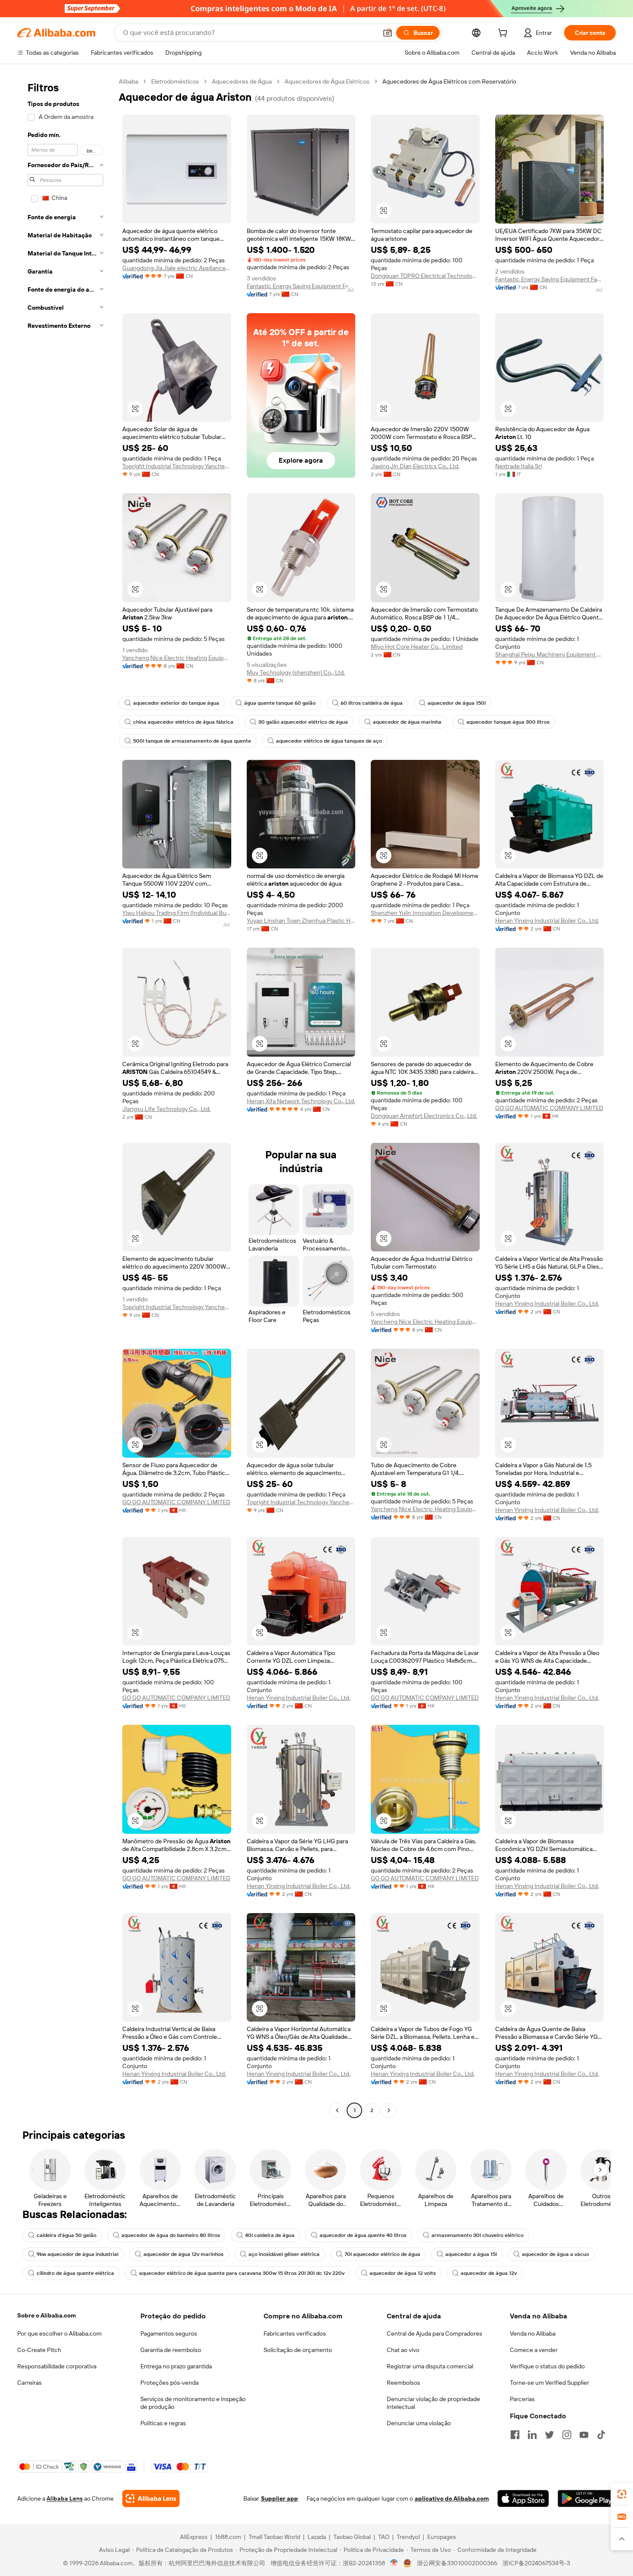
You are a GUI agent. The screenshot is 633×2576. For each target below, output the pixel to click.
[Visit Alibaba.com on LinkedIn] (532, 2435)
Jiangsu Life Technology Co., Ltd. (166, 1109)
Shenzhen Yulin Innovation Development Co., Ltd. (425, 913)
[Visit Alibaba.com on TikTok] (601, 2435)
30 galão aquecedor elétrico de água (303, 722)
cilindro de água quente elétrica (75, 2273)
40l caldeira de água (270, 2235)
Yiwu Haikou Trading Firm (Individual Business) (177, 913)
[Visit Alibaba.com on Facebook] (515, 2435)
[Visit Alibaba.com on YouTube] (584, 2435)
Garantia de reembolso (171, 2350)
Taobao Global (352, 2537)
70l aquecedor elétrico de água (382, 2254)
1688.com (228, 2537)
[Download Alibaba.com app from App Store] (523, 2498)
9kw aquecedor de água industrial (78, 2254)
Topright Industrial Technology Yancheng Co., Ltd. (177, 466)
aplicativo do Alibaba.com (452, 2498)
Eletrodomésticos (175, 81)
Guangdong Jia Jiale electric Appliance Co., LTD (177, 268)
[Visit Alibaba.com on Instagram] (567, 2435)
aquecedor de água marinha (407, 722)
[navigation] (65, 1097)
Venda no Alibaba (533, 2333)
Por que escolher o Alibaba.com (59, 2333)
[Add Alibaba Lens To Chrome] (151, 2498)
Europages (442, 2537)
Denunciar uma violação (419, 2423)
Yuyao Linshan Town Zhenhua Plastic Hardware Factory (301, 921)
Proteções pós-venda (169, 2383)
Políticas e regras (163, 2423)
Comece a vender (534, 2350)
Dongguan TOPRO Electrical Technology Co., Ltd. (425, 276)
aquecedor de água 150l (457, 703)
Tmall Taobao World (274, 2537)
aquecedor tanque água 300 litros (508, 722)
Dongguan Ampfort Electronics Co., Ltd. (424, 1116)
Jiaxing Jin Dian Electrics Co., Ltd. (415, 466)
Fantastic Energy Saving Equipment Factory (301, 286)
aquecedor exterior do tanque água (176, 703)
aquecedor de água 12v (489, 2273)
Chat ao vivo (403, 2350)
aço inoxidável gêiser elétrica (284, 2254)
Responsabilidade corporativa (57, 2366)
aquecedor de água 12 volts (403, 2273)
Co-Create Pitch (39, 2350)
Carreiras (29, 2383)
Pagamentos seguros (169, 2333)
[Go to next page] (389, 2110)
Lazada (317, 2537)
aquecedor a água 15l (471, 2254)
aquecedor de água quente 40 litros (363, 2235)
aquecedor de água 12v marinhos (183, 2254)
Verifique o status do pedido (547, 2366)
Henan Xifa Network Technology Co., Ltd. (301, 1101)
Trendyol (408, 2537)
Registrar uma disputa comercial (430, 2366)
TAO (384, 2537)
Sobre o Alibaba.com (47, 2315)
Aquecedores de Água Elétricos (327, 81)
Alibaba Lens (65, 2498)
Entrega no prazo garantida (176, 2366)
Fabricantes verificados (295, 2333)
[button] (388, 33)
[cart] (504, 34)
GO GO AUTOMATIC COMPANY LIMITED (549, 1108)
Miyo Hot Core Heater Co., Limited (417, 647)
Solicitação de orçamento (298, 2350)
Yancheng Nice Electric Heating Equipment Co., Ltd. (177, 658)
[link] (622, 2494)
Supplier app (279, 2498)
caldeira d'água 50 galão (67, 2235)
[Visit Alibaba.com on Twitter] (549, 2435)
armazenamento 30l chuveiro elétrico (478, 2235)
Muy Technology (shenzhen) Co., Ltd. (296, 672)
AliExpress (194, 2537)
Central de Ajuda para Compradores (434, 2333)
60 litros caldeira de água (372, 703)
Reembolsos (403, 2383)
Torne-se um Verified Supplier (549, 2383)
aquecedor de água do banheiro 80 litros (171, 2235)
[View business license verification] (394, 2563)
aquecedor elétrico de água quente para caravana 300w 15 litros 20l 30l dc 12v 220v (242, 2273)
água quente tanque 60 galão (280, 703)
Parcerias (522, 2399)
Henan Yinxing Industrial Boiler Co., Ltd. (547, 921)
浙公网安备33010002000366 (457, 2563)
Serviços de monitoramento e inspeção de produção (193, 2403)
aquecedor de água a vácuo (555, 2254)
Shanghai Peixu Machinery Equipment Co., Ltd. (550, 654)
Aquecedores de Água (242, 81)
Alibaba (129, 81)
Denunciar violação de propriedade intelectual (433, 2403)
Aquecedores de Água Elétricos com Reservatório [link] (449, 81)
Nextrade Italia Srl (518, 466)
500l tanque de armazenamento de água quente (192, 741)
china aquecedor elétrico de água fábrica (183, 722)
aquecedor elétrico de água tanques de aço (329, 741)
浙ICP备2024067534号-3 (536, 2563)
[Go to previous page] (337, 2110)
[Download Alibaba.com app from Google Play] (587, 2498)
